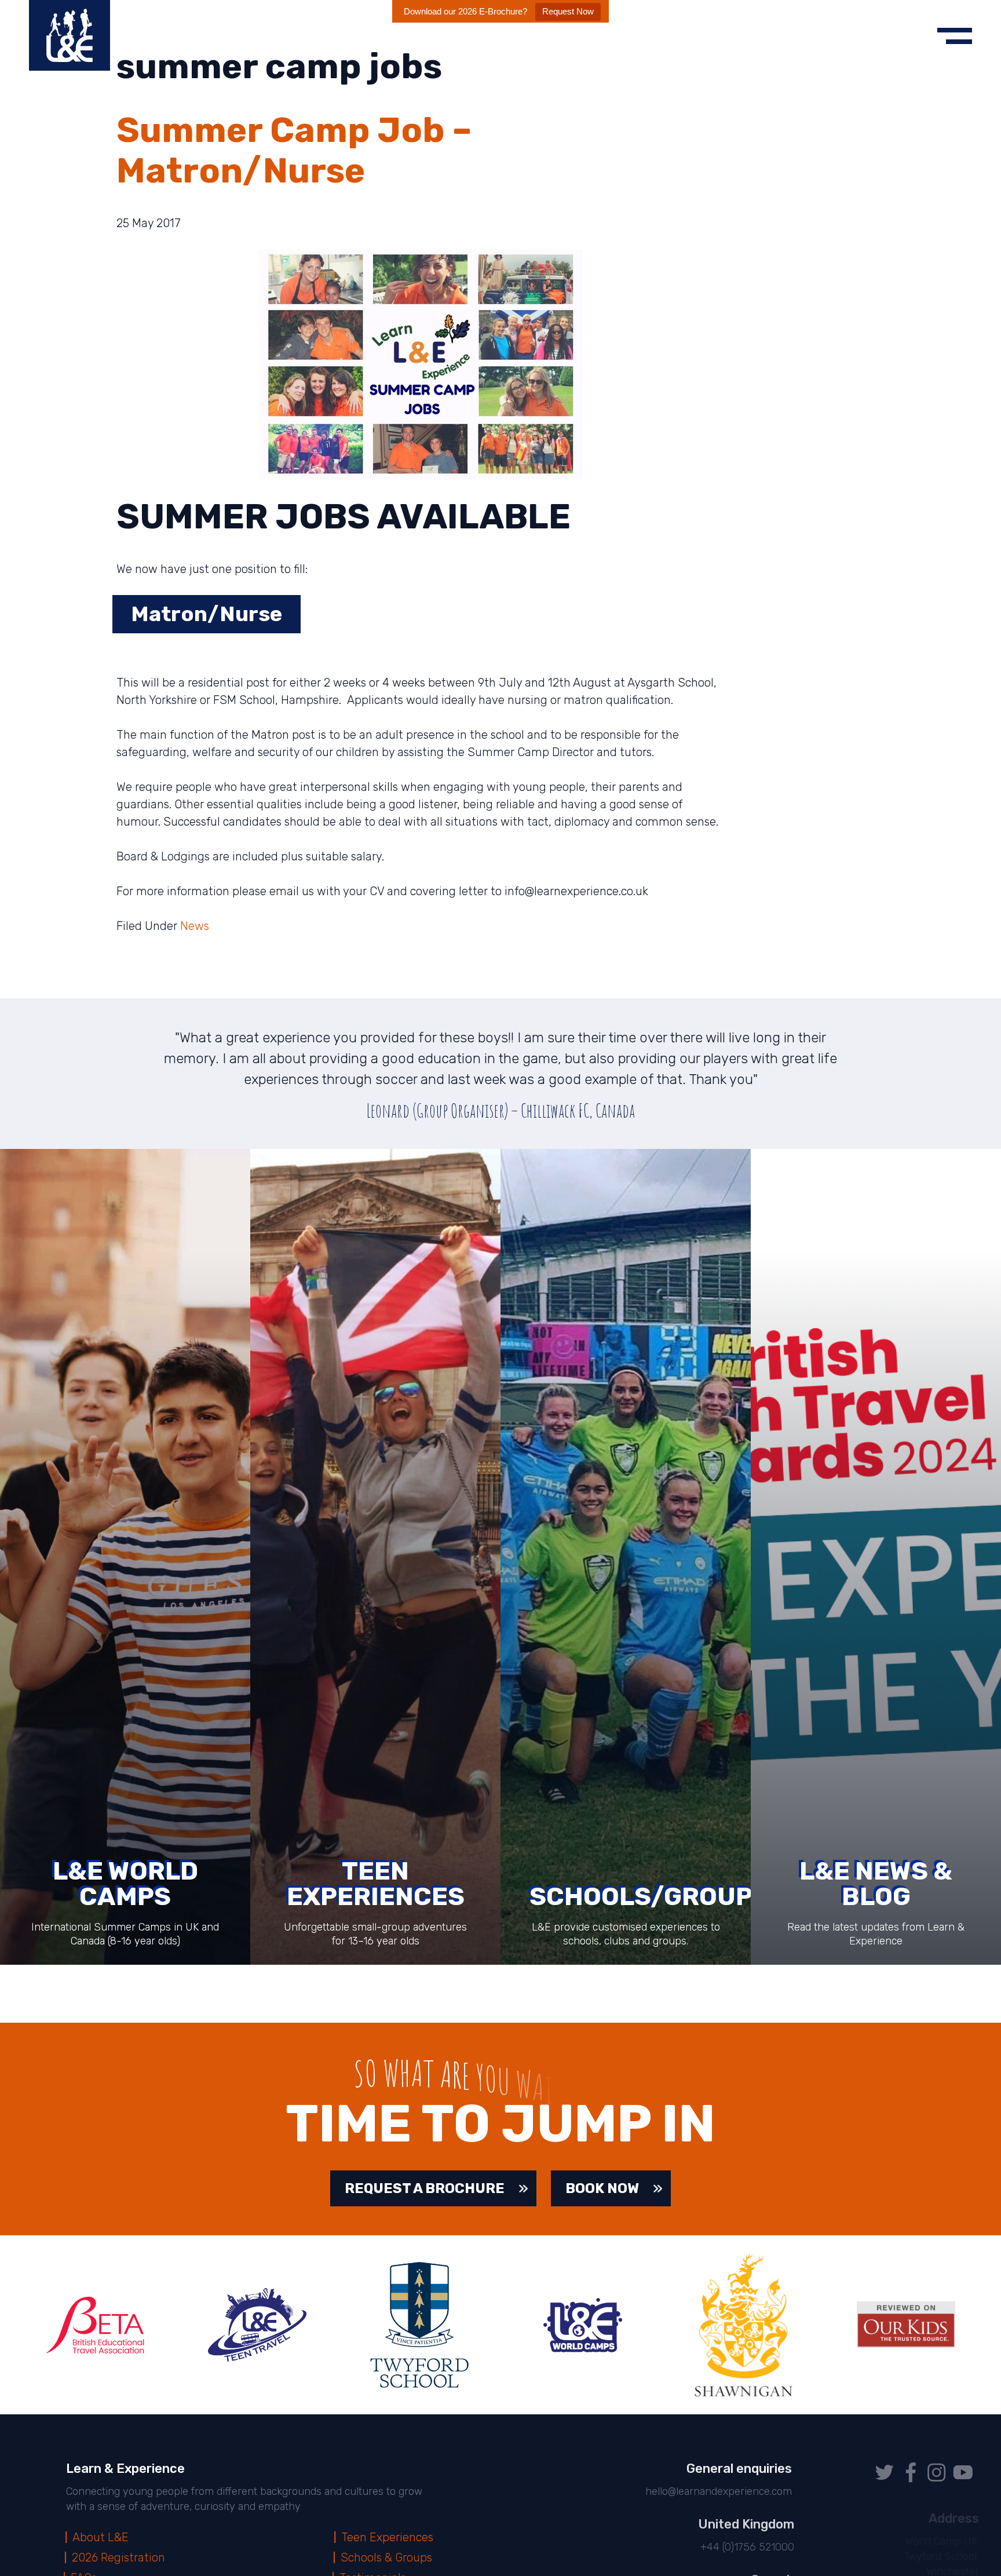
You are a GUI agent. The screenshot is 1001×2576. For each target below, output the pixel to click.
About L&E (101, 2537)
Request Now (568, 11)
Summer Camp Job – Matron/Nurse (294, 150)
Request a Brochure (425, 2188)
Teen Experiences (388, 2537)
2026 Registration (120, 2557)
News (195, 926)
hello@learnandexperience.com (717, 2491)
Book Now (602, 2188)
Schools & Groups (388, 2557)
